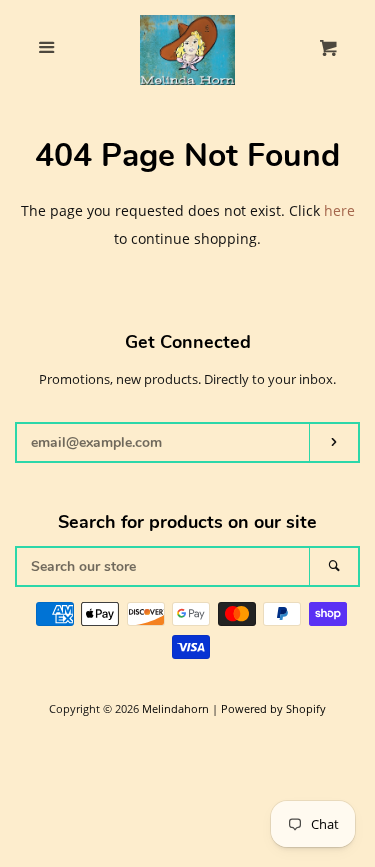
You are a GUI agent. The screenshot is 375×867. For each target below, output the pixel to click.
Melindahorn (175, 708)
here (339, 210)
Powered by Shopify (273, 708)
